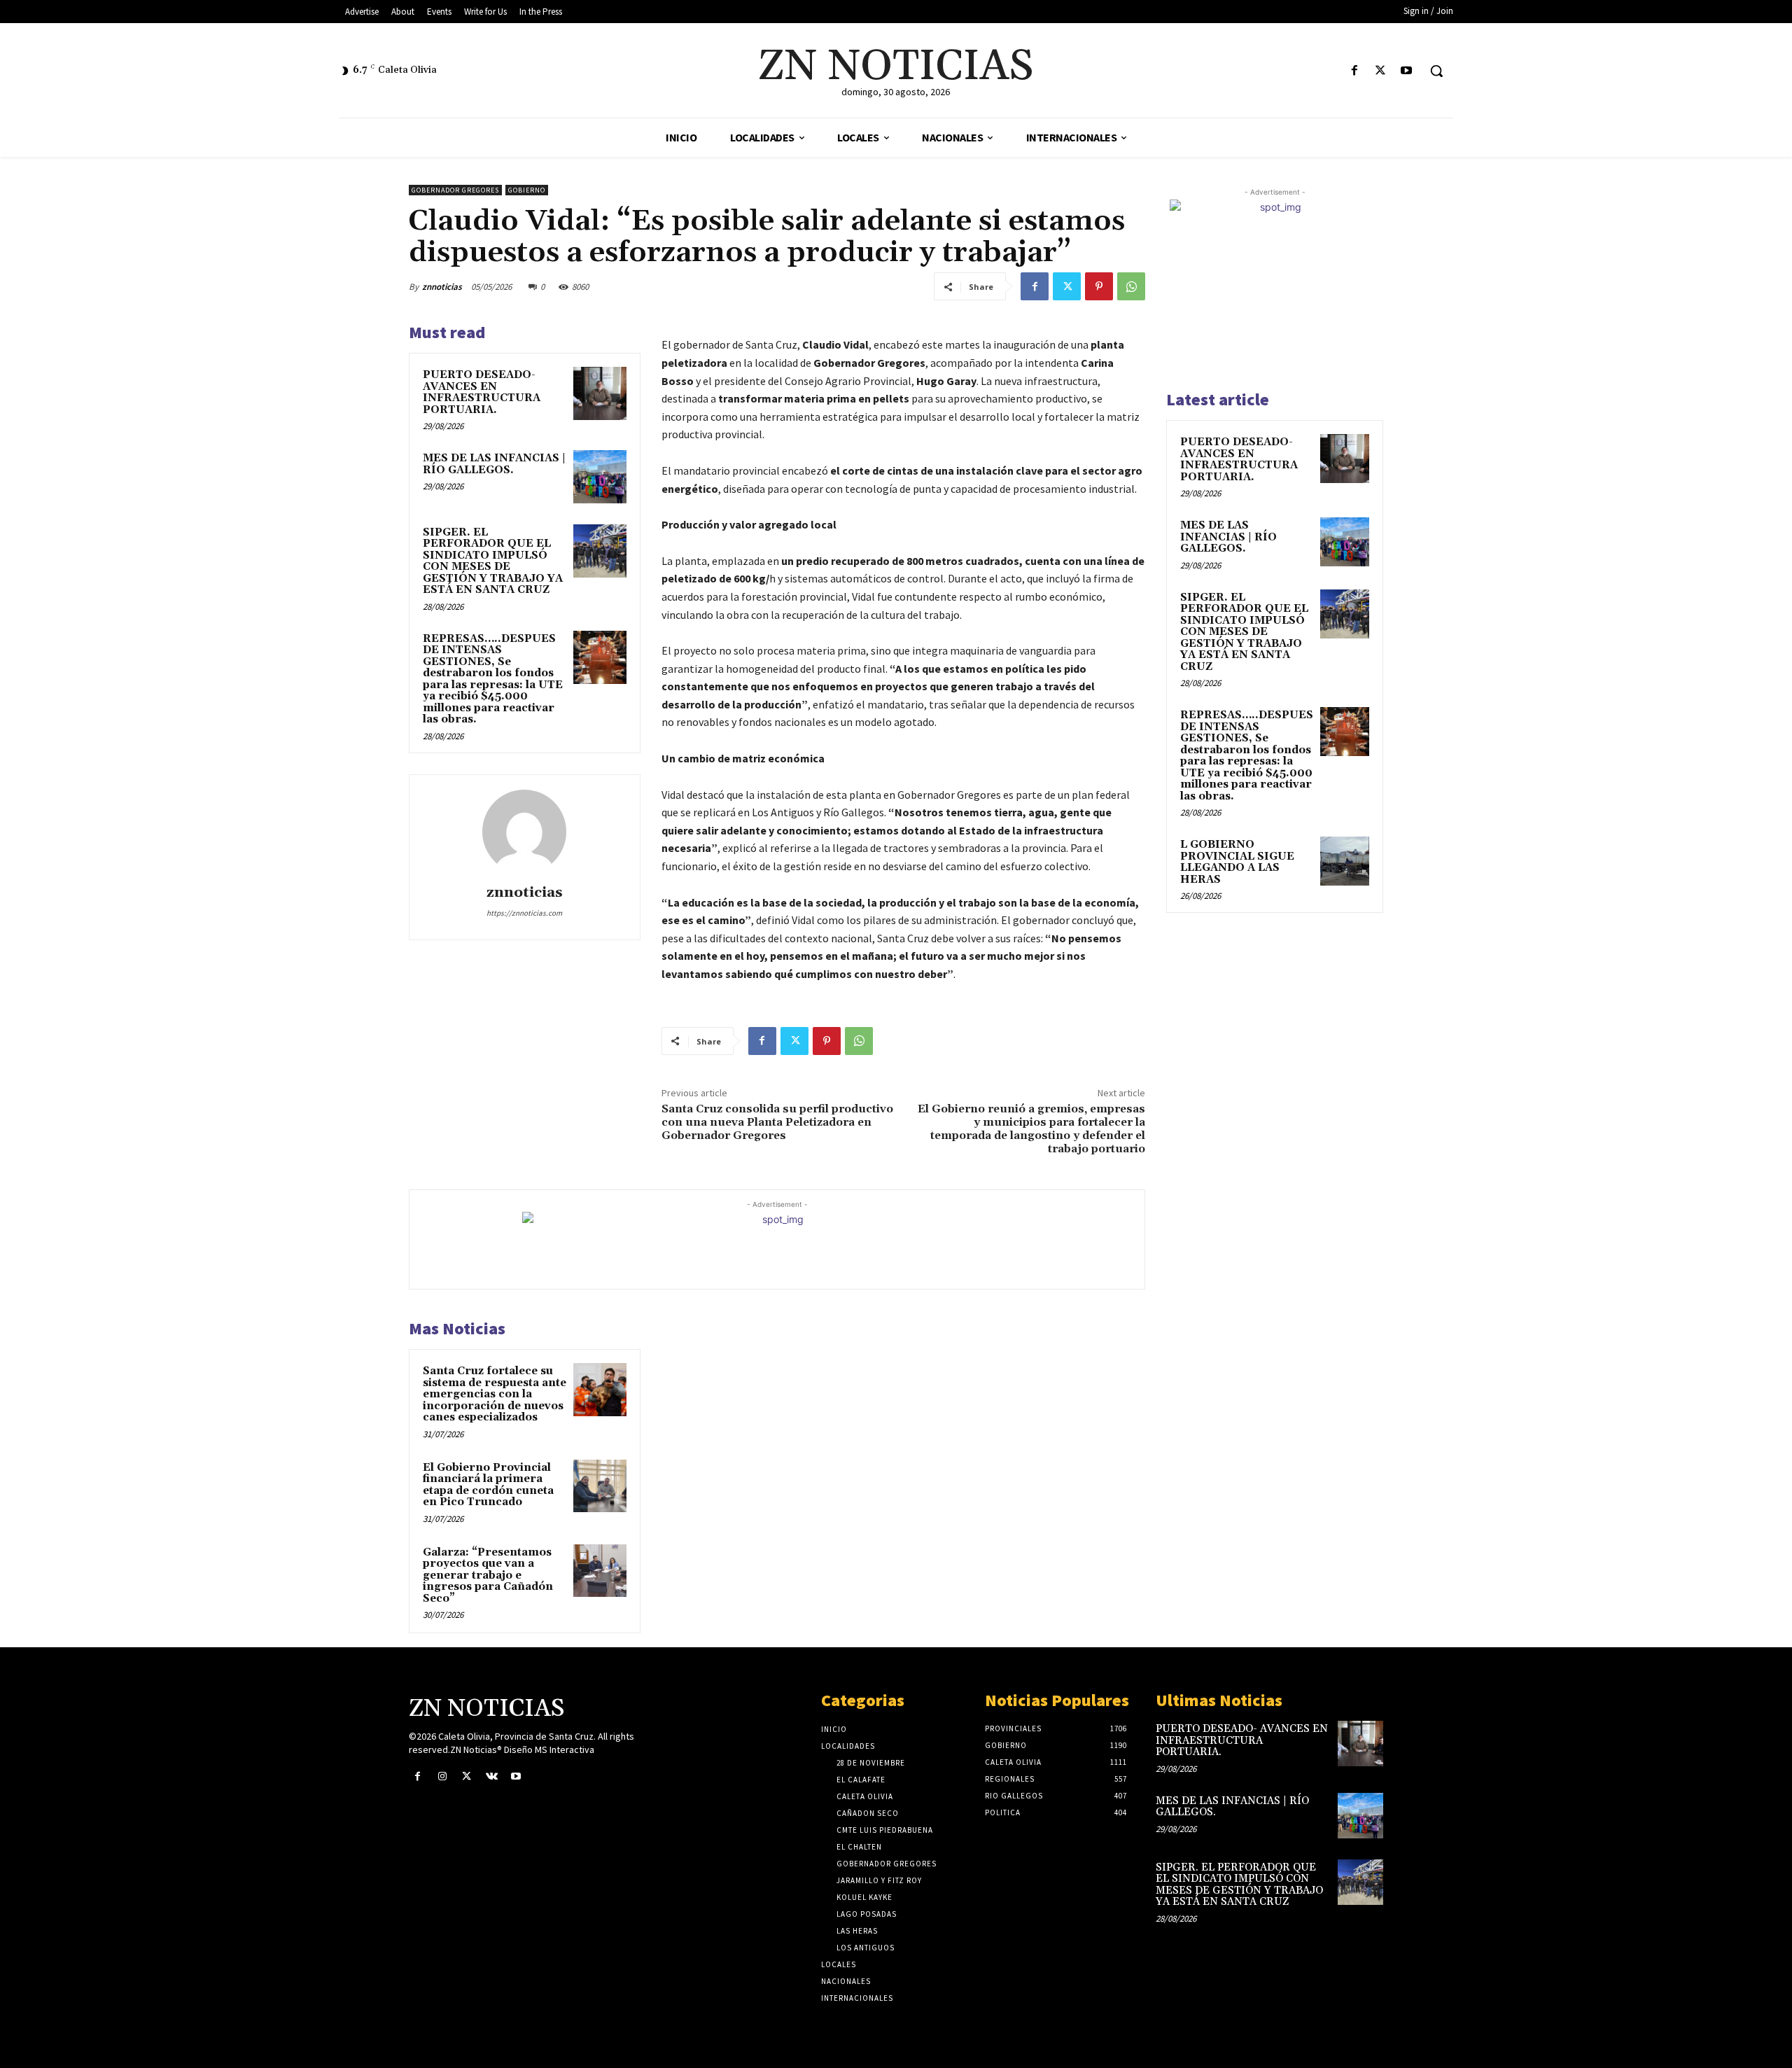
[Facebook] (1354, 71)
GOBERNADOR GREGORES (455, 190)
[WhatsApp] (1131, 286)
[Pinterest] (1099, 286)
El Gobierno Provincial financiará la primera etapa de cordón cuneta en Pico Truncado (488, 1485)
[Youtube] (1407, 71)
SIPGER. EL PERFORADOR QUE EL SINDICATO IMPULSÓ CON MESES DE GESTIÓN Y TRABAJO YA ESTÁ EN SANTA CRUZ (493, 561)
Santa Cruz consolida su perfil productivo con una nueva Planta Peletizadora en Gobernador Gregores (777, 1122)
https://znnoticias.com (524, 913)
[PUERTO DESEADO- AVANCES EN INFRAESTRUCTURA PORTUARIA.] (600, 393)
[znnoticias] (524, 832)
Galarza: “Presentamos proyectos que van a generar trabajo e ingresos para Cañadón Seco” (488, 1576)
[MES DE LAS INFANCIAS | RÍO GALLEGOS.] (600, 477)
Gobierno (527, 190)
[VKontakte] (492, 1776)
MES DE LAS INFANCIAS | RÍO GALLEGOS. (494, 464)
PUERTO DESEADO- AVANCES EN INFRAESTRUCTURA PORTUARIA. (482, 392)
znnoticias (442, 287)
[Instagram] (442, 1776)
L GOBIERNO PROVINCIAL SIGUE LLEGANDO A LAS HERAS (1237, 862)
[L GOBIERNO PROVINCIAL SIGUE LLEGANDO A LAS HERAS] (1345, 861)
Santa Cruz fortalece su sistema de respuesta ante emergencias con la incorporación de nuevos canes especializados (495, 1394)
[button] (1436, 71)
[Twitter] (1381, 71)
